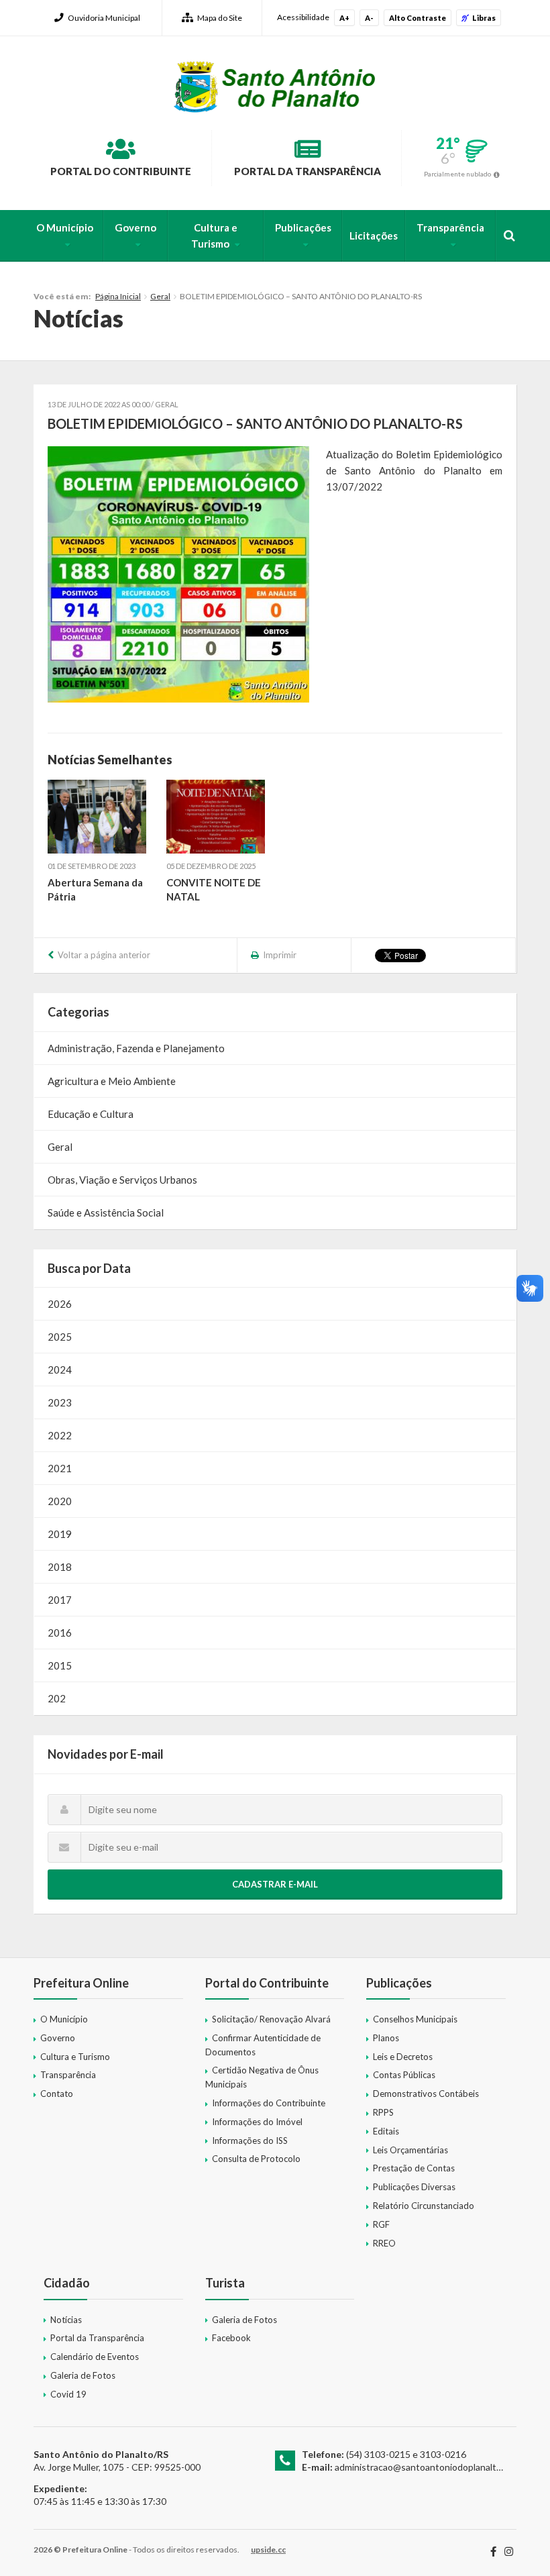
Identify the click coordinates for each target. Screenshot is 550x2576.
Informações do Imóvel (257, 2122)
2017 (60, 1600)
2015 (60, 1665)
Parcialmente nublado (457, 174)
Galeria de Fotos (83, 2375)
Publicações (303, 227)
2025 (60, 1337)
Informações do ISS (250, 2141)
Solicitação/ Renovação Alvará (271, 2019)
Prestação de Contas (414, 2168)
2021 (60, 1468)
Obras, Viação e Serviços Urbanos (122, 1180)
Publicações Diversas (414, 2187)
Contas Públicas (404, 2075)
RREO (384, 2243)
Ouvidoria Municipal (104, 18)
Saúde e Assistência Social (106, 1213)
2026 (60, 1304)
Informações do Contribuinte (269, 2103)
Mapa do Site (220, 18)
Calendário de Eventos (95, 2357)
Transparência (450, 227)
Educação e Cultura (91, 1114)
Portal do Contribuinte (121, 171)
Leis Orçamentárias (410, 2150)
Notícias (66, 2320)
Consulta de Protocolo (256, 2159)
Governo (135, 227)
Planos (386, 2038)
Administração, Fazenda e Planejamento (136, 1048)
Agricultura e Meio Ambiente (112, 1081)
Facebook (231, 2338)
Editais (386, 2131)
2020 (60, 1501)
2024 (60, 1370)
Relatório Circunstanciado (424, 2206)
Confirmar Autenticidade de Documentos (263, 2045)
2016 (60, 1633)
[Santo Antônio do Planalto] (275, 87)
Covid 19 (68, 2394)
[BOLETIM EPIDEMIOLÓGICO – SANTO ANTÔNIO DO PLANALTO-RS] (178, 574)
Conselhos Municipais (415, 2019)
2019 (60, 1534)
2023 (60, 1402)
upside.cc (268, 2549)
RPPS (383, 2112)
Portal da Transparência (308, 171)
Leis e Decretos (403, 2057)
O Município (65, 227)
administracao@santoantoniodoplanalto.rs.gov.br (437, 2467)
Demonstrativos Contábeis (426, 2094)
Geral (160, 296)
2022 (60, 1435)
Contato (57, 2094)
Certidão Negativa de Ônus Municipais (262, 2077)
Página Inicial (118, 296)
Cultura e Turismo (214, 236)
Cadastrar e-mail (275, 1884)
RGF (381, 2224)
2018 (60, 1567)
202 (57, 1698)
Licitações (374, 236)
